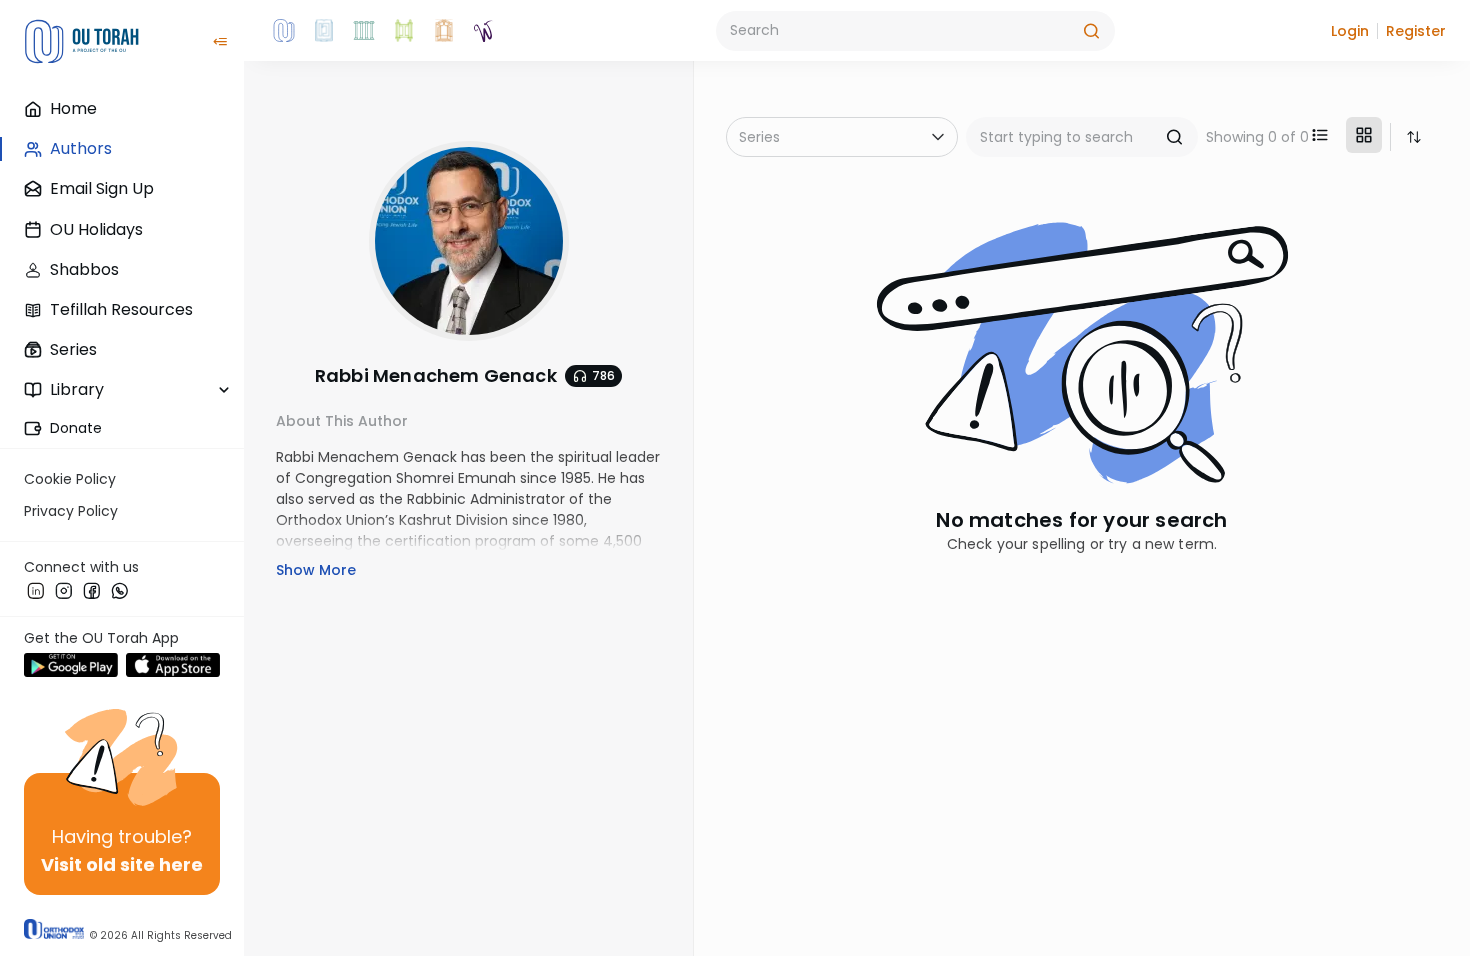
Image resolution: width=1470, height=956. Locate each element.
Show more (316, 570)
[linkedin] (36, 590)
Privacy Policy (71, 511)
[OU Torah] (284, 31)
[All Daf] (444, 31)
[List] (1320, 135)
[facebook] (92, 590)
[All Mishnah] (324, 31)
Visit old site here (122, 864)
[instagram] (64, 590)
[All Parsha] (404, 31)
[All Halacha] (364, 31)
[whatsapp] (120, 590)
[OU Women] (484, 31)
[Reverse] (1414, 137)
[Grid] (1364, 135)
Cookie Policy (70, 479)
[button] (1350, 31)
